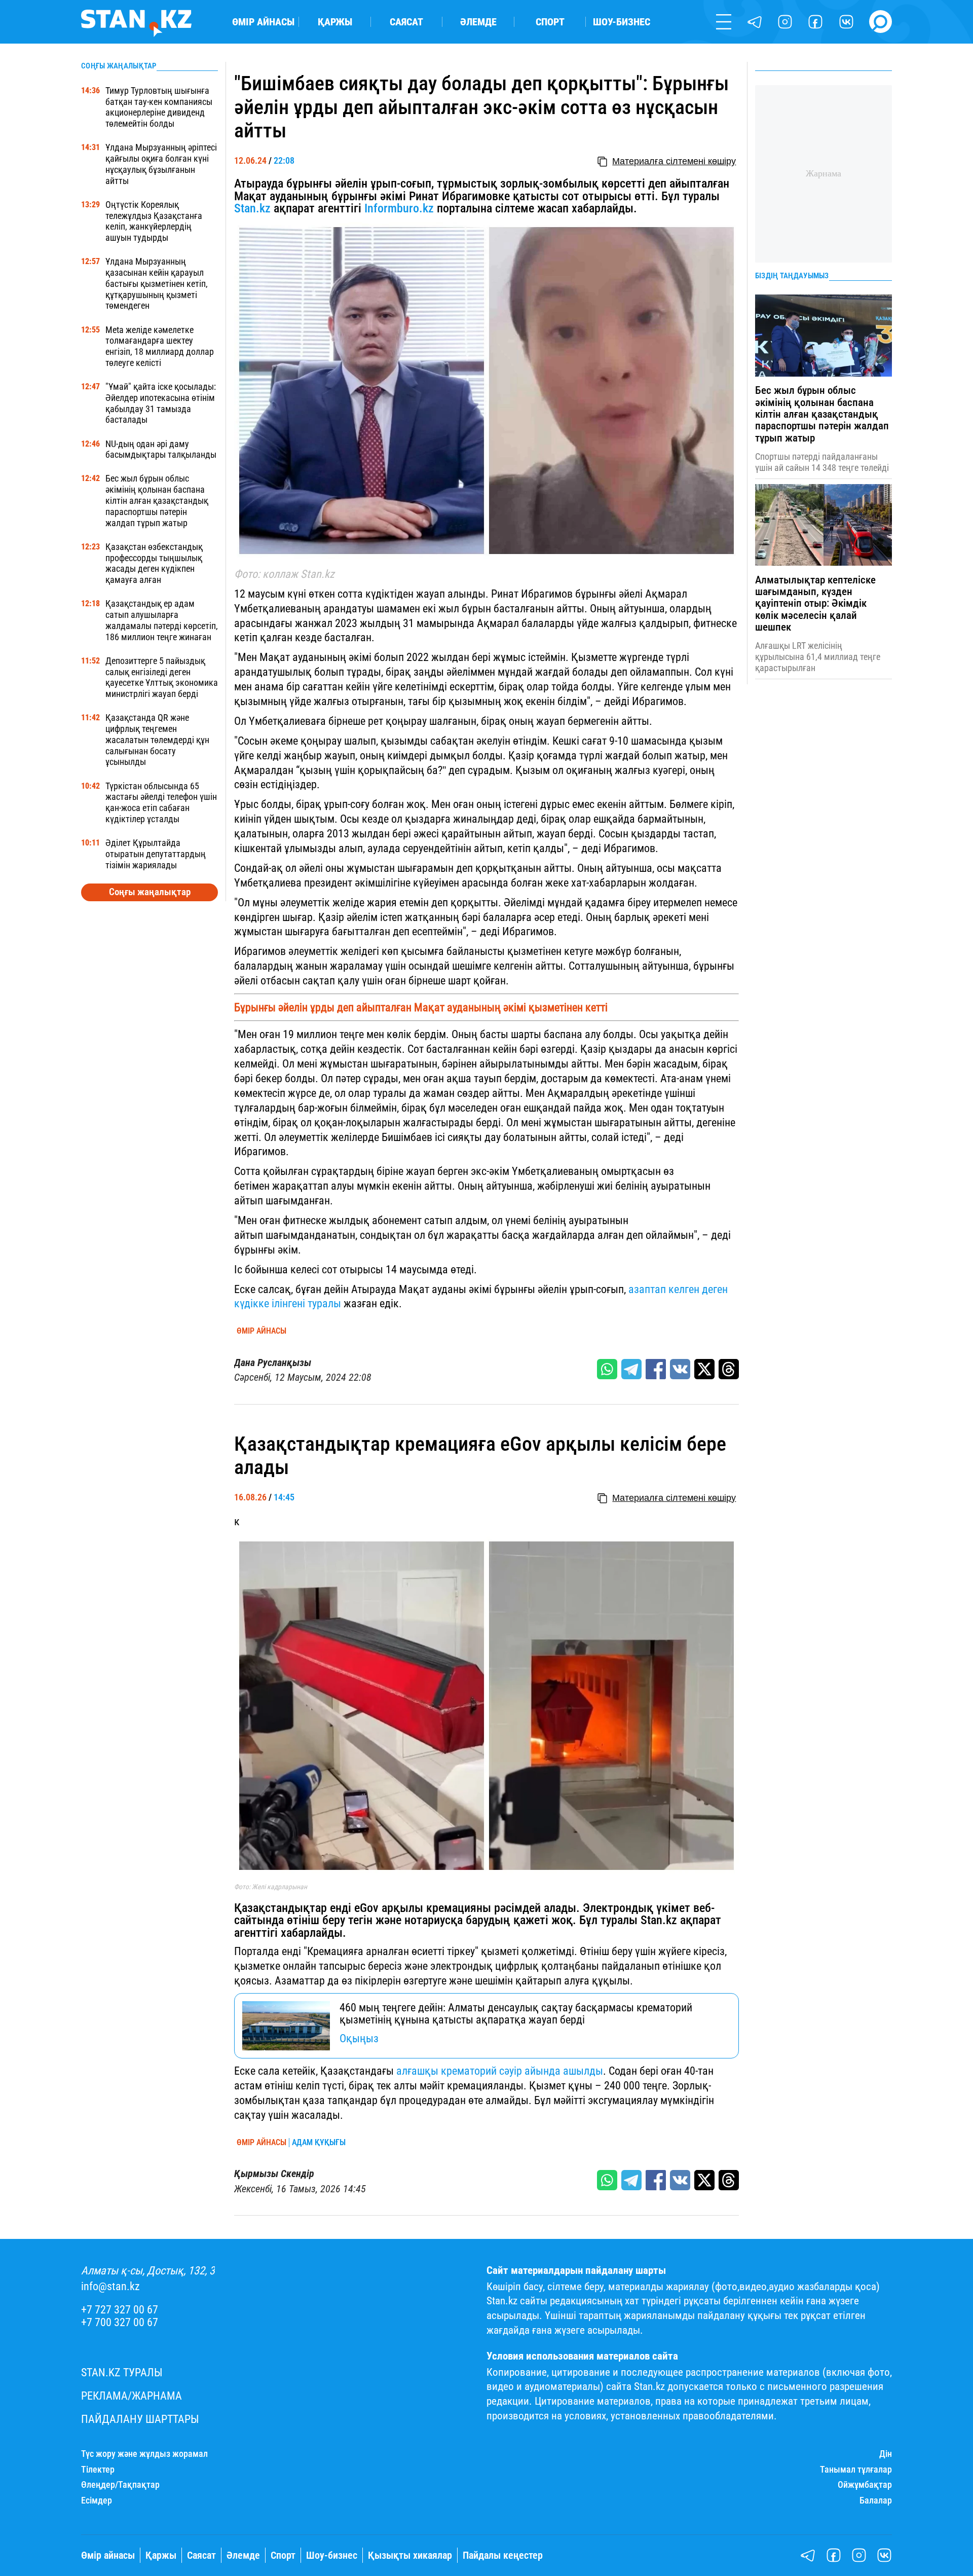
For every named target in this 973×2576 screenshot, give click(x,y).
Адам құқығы (319, 2143)
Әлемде (478, 22)
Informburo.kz (399, 208)
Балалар (876, 2500)
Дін (886, 2454)
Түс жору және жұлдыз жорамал (144, 2454)
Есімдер (97, 2500)
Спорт (550, 22)
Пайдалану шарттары (140, 2419)
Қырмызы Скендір (274, 2174)
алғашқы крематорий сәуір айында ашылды (498, 2071)
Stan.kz (252, 208)
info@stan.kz (110, 2286)
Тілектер (98, 2470)
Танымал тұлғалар (856, 2470)
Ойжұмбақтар (865, 2485)
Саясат (406, 22)
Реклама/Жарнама (132, 2396)
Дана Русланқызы (273, 1363)
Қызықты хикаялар (410, 2555)
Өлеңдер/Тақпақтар (120, 2485)
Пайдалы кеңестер (503, 2555)
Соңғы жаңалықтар (150, 892)
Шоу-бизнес (622, 22)
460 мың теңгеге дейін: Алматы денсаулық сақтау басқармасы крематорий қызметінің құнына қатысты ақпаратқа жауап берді (516, 2014)
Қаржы (335, 22)
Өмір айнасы (263, 22)
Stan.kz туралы (122, 2372)
